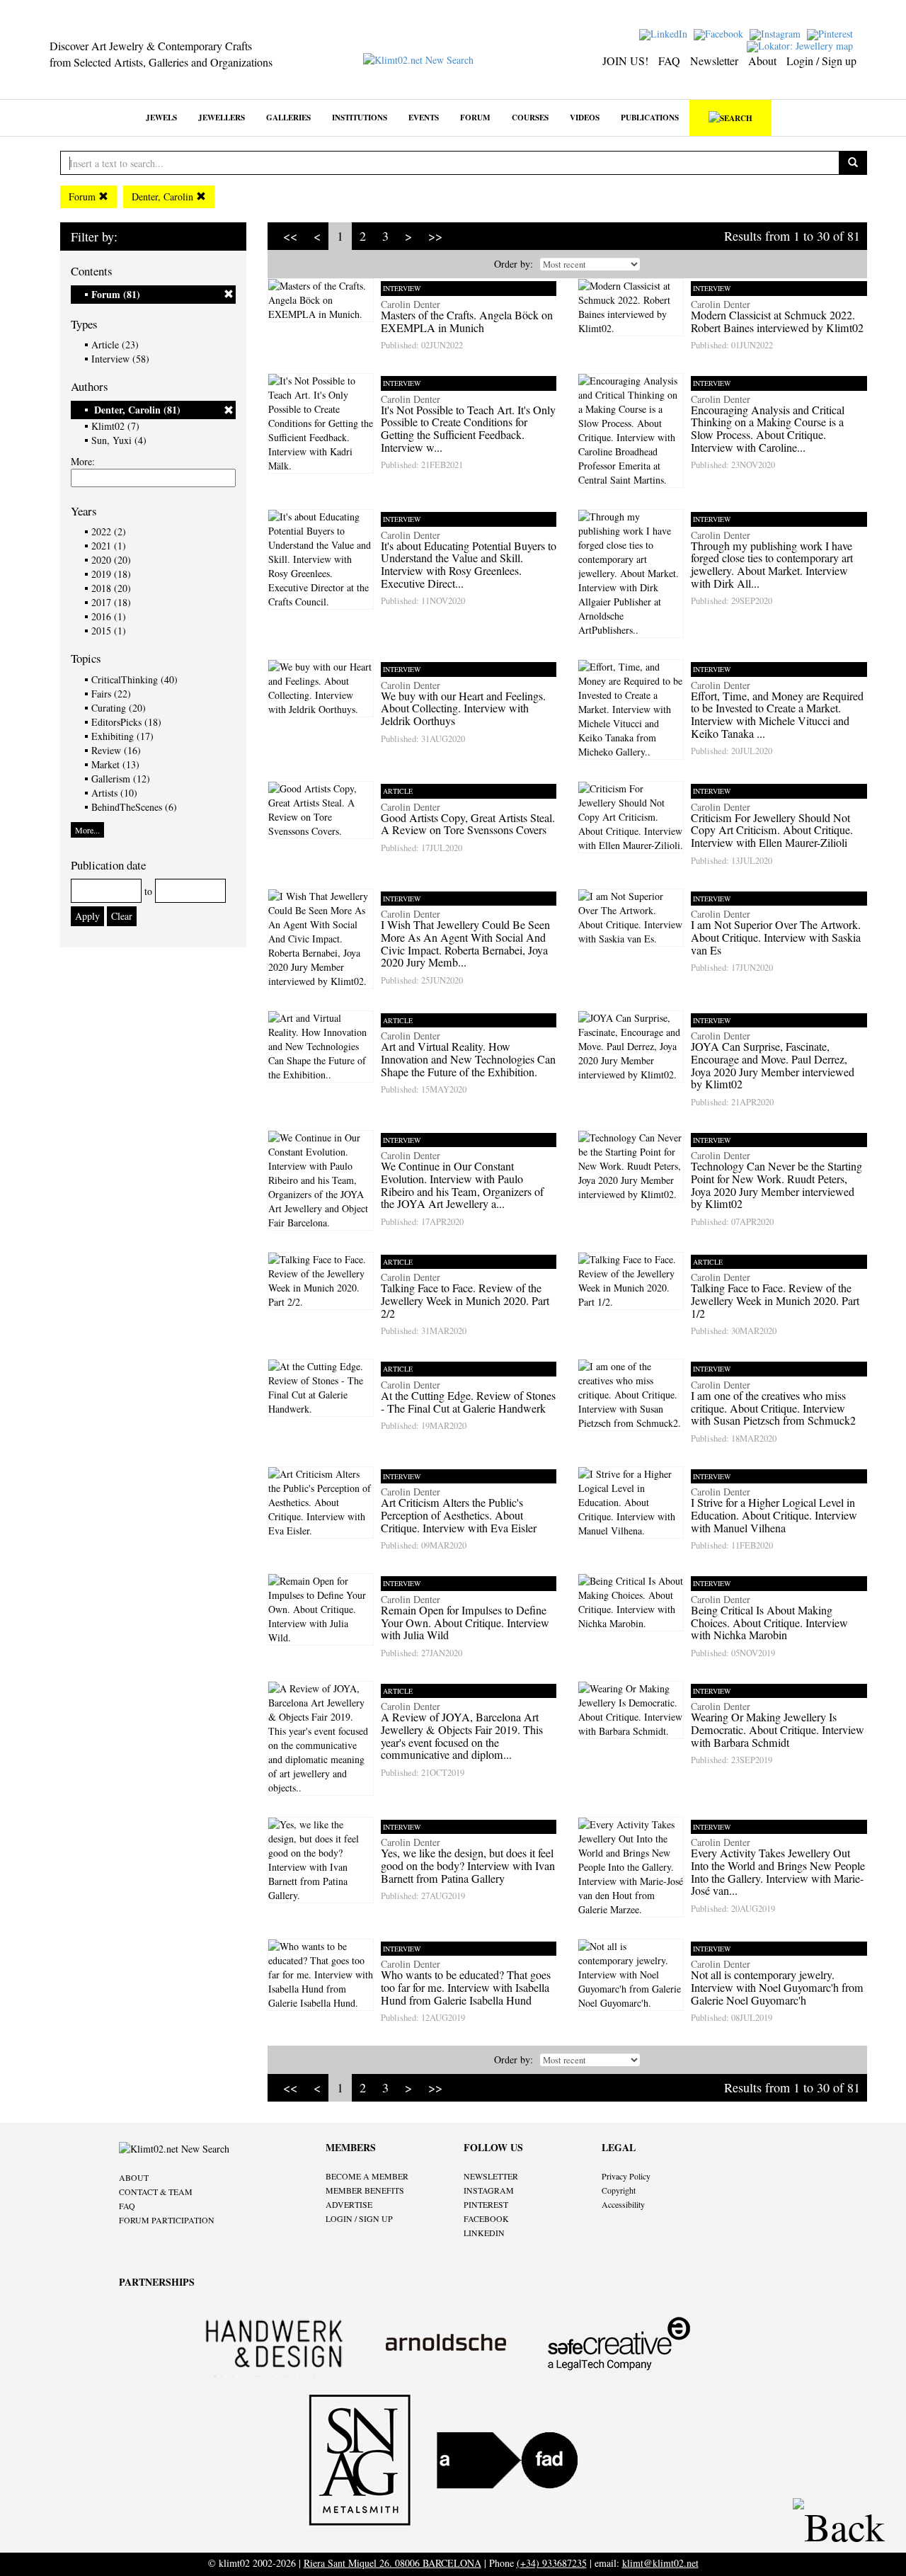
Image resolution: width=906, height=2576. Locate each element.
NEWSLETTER (491, 2176)
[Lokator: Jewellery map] (802, 45)
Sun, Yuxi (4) (119, 440)
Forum (475, 117)
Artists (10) (114, 793)
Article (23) (115, 344)
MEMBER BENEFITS (365, 2190)
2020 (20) (111, 560)
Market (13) (115, 764)
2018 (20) (111, 588)
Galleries (288, 117)
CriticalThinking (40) (134, 679)
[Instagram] (777, 33)
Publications (650, 117)
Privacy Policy (626, 2176)
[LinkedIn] (665, 33)
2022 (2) (109, 531)
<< (290, 236)
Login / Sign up (821, 61)
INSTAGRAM (489, 2190)
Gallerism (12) (121, 779)
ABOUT (134, 2177)
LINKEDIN (484, 2233)
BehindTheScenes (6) (134, 807)
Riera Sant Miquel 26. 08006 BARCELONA (392, 2563)
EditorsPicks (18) (126, 722)
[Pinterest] (832, 33)
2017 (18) (111, 602)
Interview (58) (120, 359)
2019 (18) (111, 574)
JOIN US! (625, 61)
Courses (530, 117)
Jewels (161, 117)
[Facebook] (720, 33)
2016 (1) (109, 616)
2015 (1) (109, 631)
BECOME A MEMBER (367, 2176)
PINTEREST (486, 2204)
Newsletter (714, 61)
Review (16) (116, 750)
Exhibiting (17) (122, 736)
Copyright (619, 2190)
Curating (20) (119, 708)
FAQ (669, 61)
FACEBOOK (486, 2218)
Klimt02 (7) (115, 426)
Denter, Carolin (164, 196)
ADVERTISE (349, 2204)
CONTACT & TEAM (156, 2192)
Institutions (360, 117)
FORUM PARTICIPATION (167, 2220)
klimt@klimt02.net (660, 2563)
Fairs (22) (111, 694)
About (762, 61)
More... (87, 830)
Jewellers (222, 117)
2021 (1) (109, 546)
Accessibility (623, 2204)
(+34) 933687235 (552, 2563)
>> (435, 236)
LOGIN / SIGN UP (359, 2218)
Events (424, 117)
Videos (585, 117)
